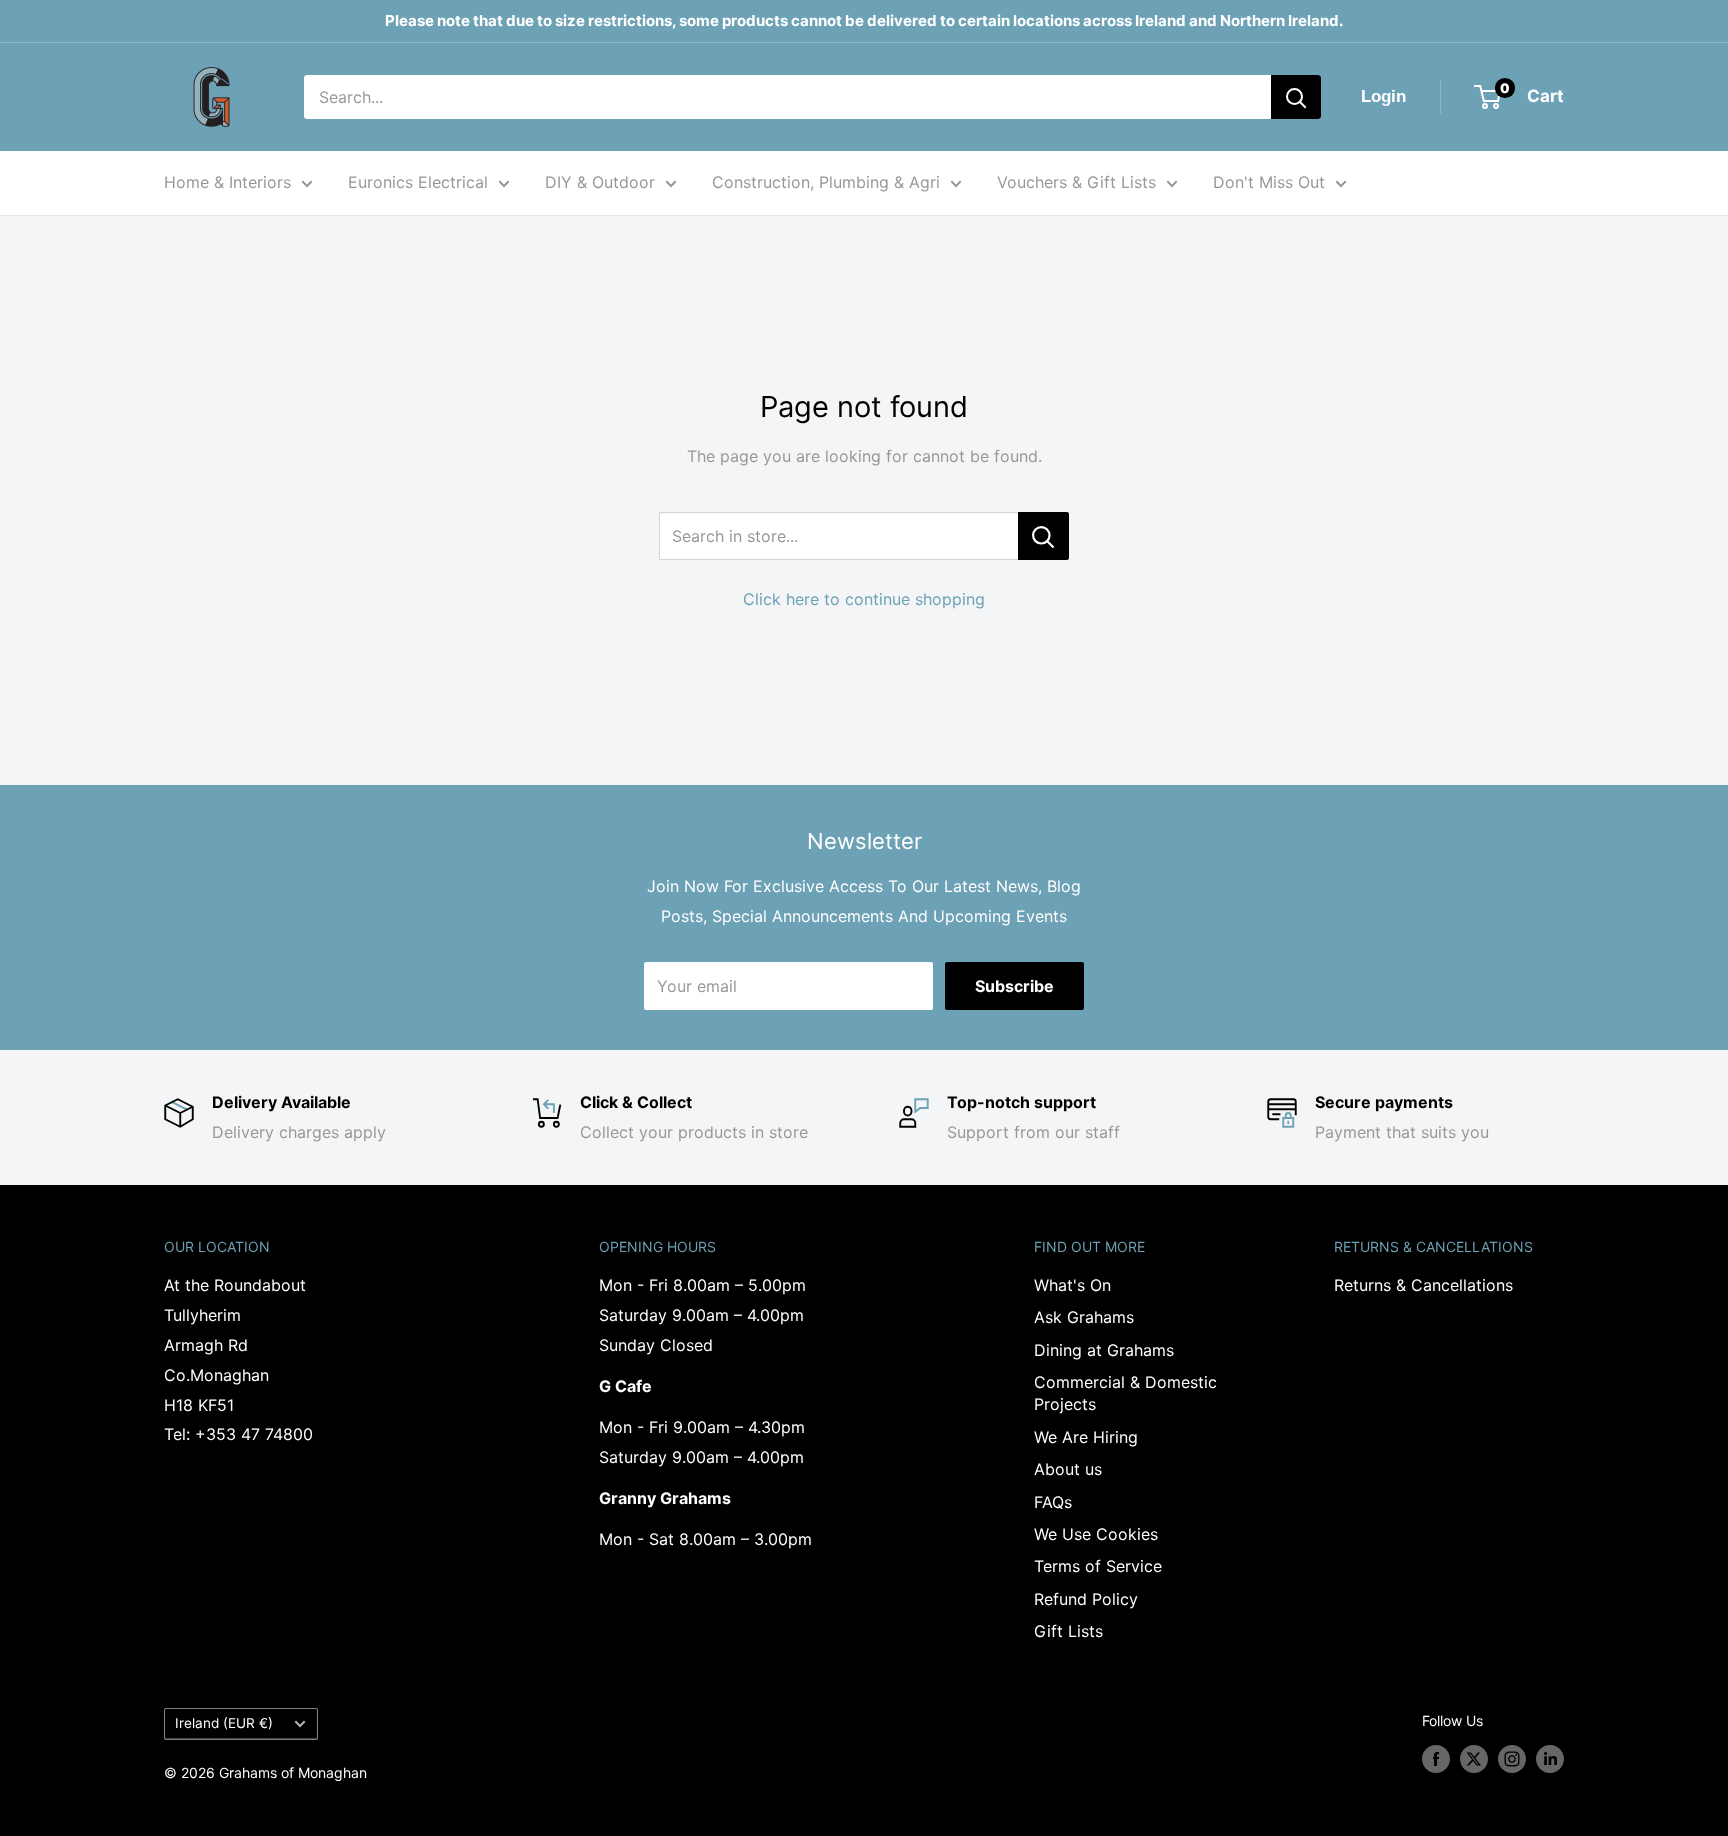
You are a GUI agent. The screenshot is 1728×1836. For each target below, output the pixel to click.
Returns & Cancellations (1423, 1285)
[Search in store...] (1043, 536)
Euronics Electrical (418, 182)
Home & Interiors (227, 182)
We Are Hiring (1086, 1437)
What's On (1072, 1285)
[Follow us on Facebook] (1436, 1759)
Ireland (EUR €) (224, 1723)
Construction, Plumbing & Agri (826, 182)
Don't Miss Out (1269, 182)
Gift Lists (1068, 1631)
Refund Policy (1086, 1599)
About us (1068, 1469)
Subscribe (1014, 986)
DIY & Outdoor (600, 182)
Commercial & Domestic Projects (1125, 1393)
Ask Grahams (1084, 1317)
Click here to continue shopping (864, 599)
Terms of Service (1098, 1566)
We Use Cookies (1096, 1534)
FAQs (1053, 1502)
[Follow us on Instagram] (1512, 1759)
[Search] (1296, 97)
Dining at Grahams (1104, 1350)
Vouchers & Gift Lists (1076, 182)
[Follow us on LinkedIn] (1550, 1759)
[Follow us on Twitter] (1474, 1759)
